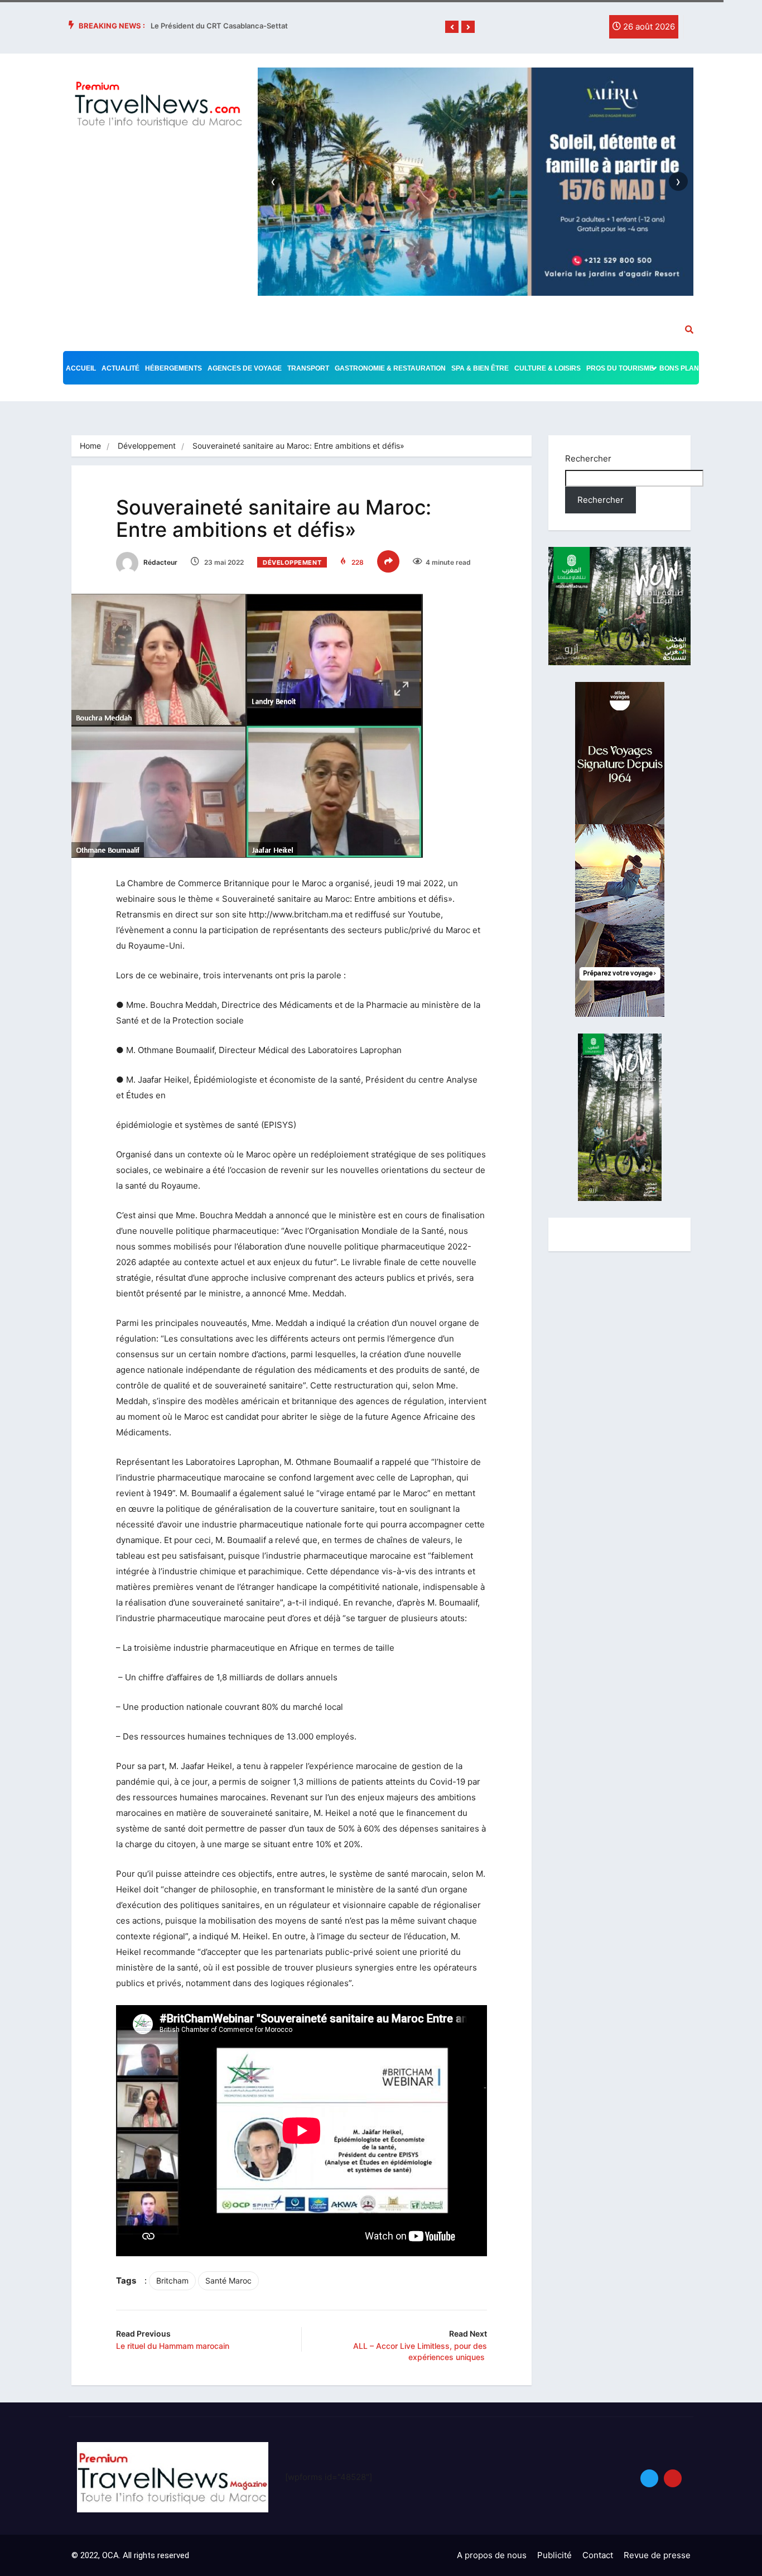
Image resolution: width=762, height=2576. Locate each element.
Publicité (554, 2555)
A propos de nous (492, 2555)
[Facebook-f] (544, 30)
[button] (452, 27)
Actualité (120, 368)
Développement (147, 446)
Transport (308, 368)
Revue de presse (657, 2555)
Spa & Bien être (480, 368)
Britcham (172, 2281)
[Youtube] (673, 2478)
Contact (598, 2555)
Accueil (81, 368)
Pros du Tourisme (620, 368)
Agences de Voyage (245, 368)
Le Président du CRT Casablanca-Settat (219, 26)
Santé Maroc (228, 2281)
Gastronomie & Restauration (390, 368)
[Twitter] (567, 30)
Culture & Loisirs (548, 368)
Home (90, 446)
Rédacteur (160, 562)
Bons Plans (681, 368)
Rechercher (588, 458)
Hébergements (173, 368)
